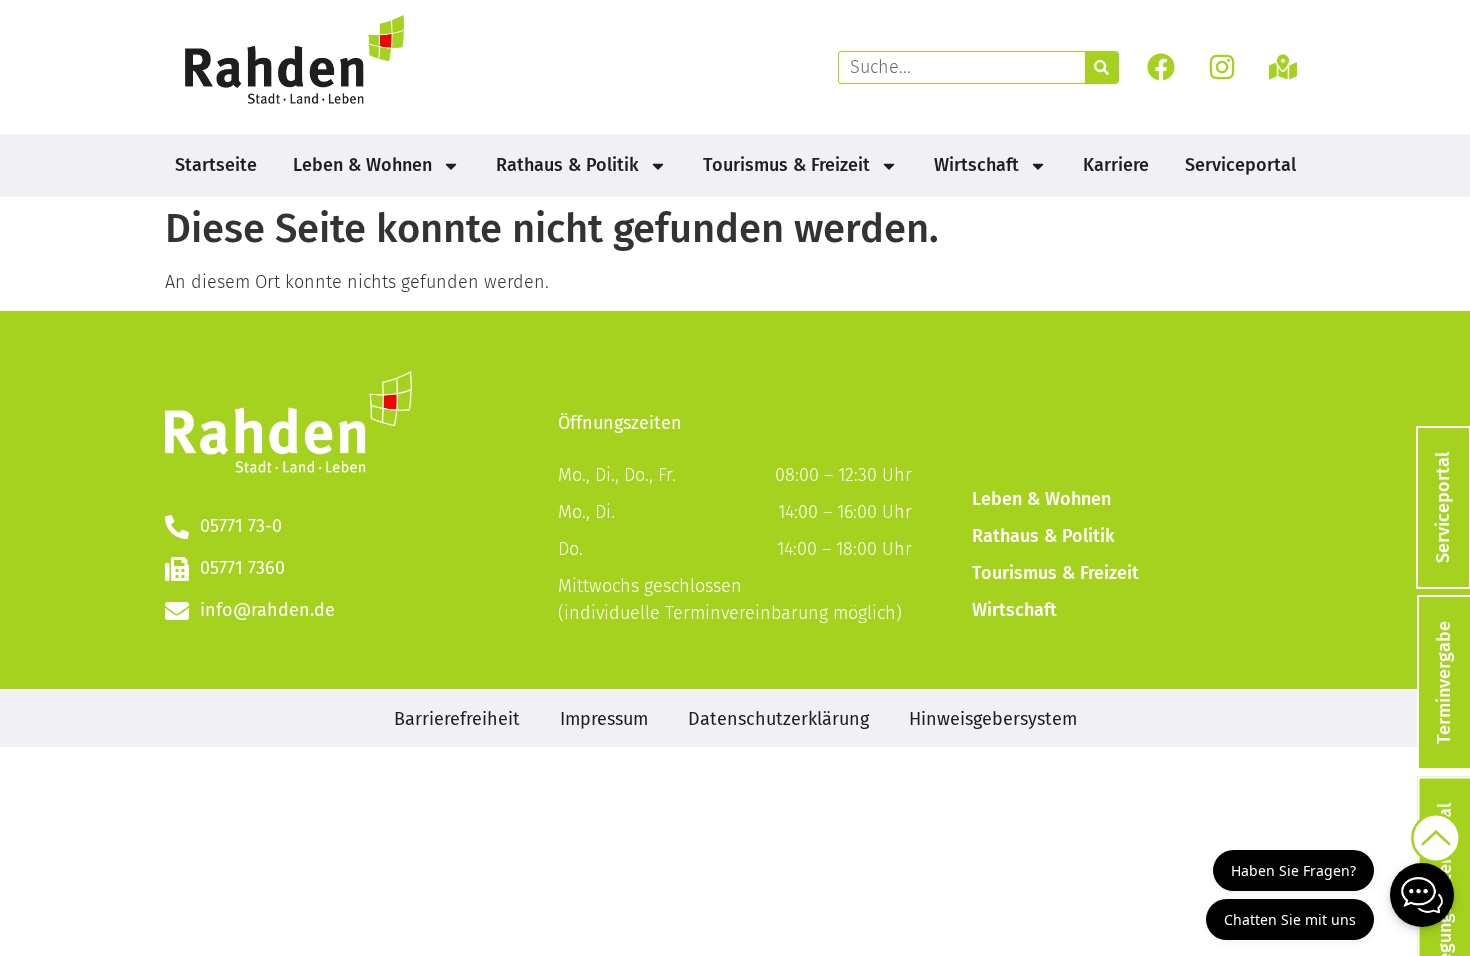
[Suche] (1101, 67)
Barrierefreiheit (457, 719)
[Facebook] (1160, 67)
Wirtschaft (976, 165)
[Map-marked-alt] (1283, 67)
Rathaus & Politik (567, 165)
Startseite (216, 165)
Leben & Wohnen (362, 165)
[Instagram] (1222, 67)
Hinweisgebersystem (993, 719)
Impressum (604, 719)
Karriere (1116, 165)
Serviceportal (1240, 165)
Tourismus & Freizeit (786, 165)
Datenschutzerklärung (778, 719)
